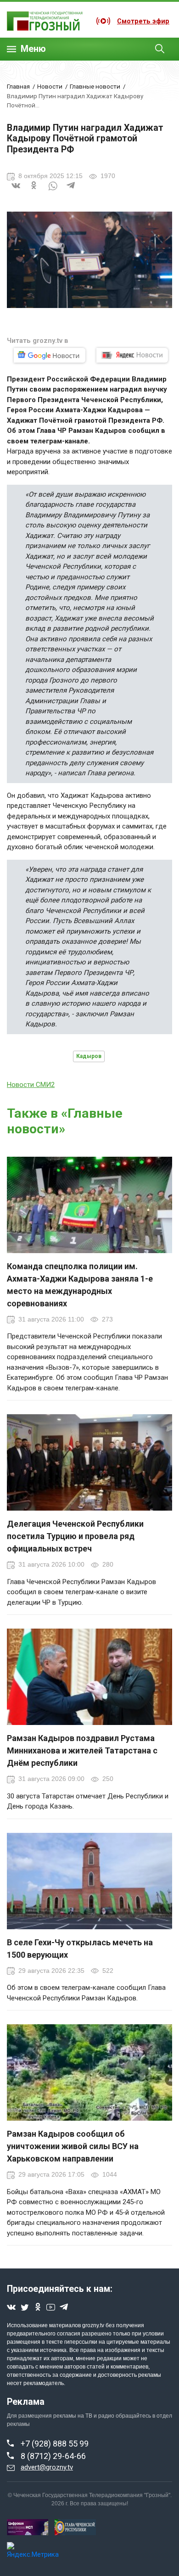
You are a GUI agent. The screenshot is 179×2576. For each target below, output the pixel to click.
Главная (18, 86)
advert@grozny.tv (47, 2467)
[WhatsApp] (53, 191)
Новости (50, 86)
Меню (33, 49)
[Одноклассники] (34, 191)
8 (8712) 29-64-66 (53, 2456)
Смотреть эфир (143, 21)
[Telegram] (71, 191)
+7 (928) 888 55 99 (55, 2444)
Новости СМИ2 (31, 1085)
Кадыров (89, 1056)
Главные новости (95, 86)
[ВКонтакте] (16, 191)
